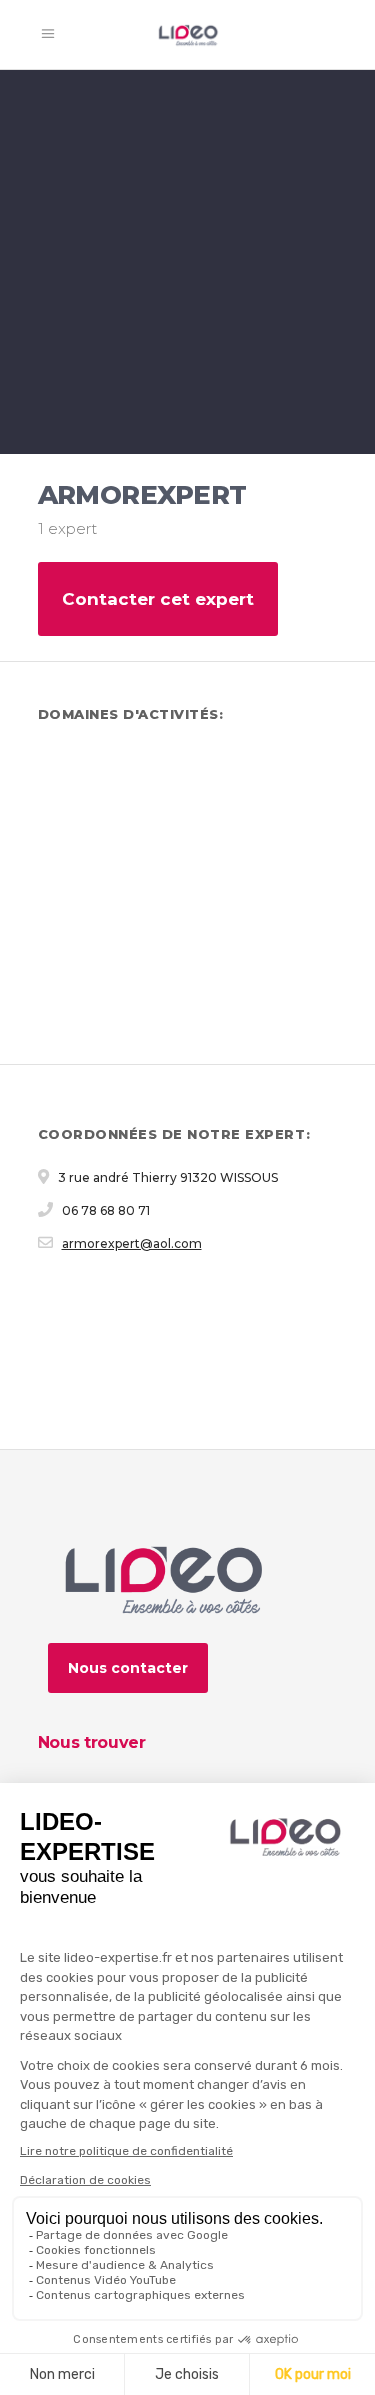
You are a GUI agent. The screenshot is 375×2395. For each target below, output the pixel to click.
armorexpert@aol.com (132, 1243)
